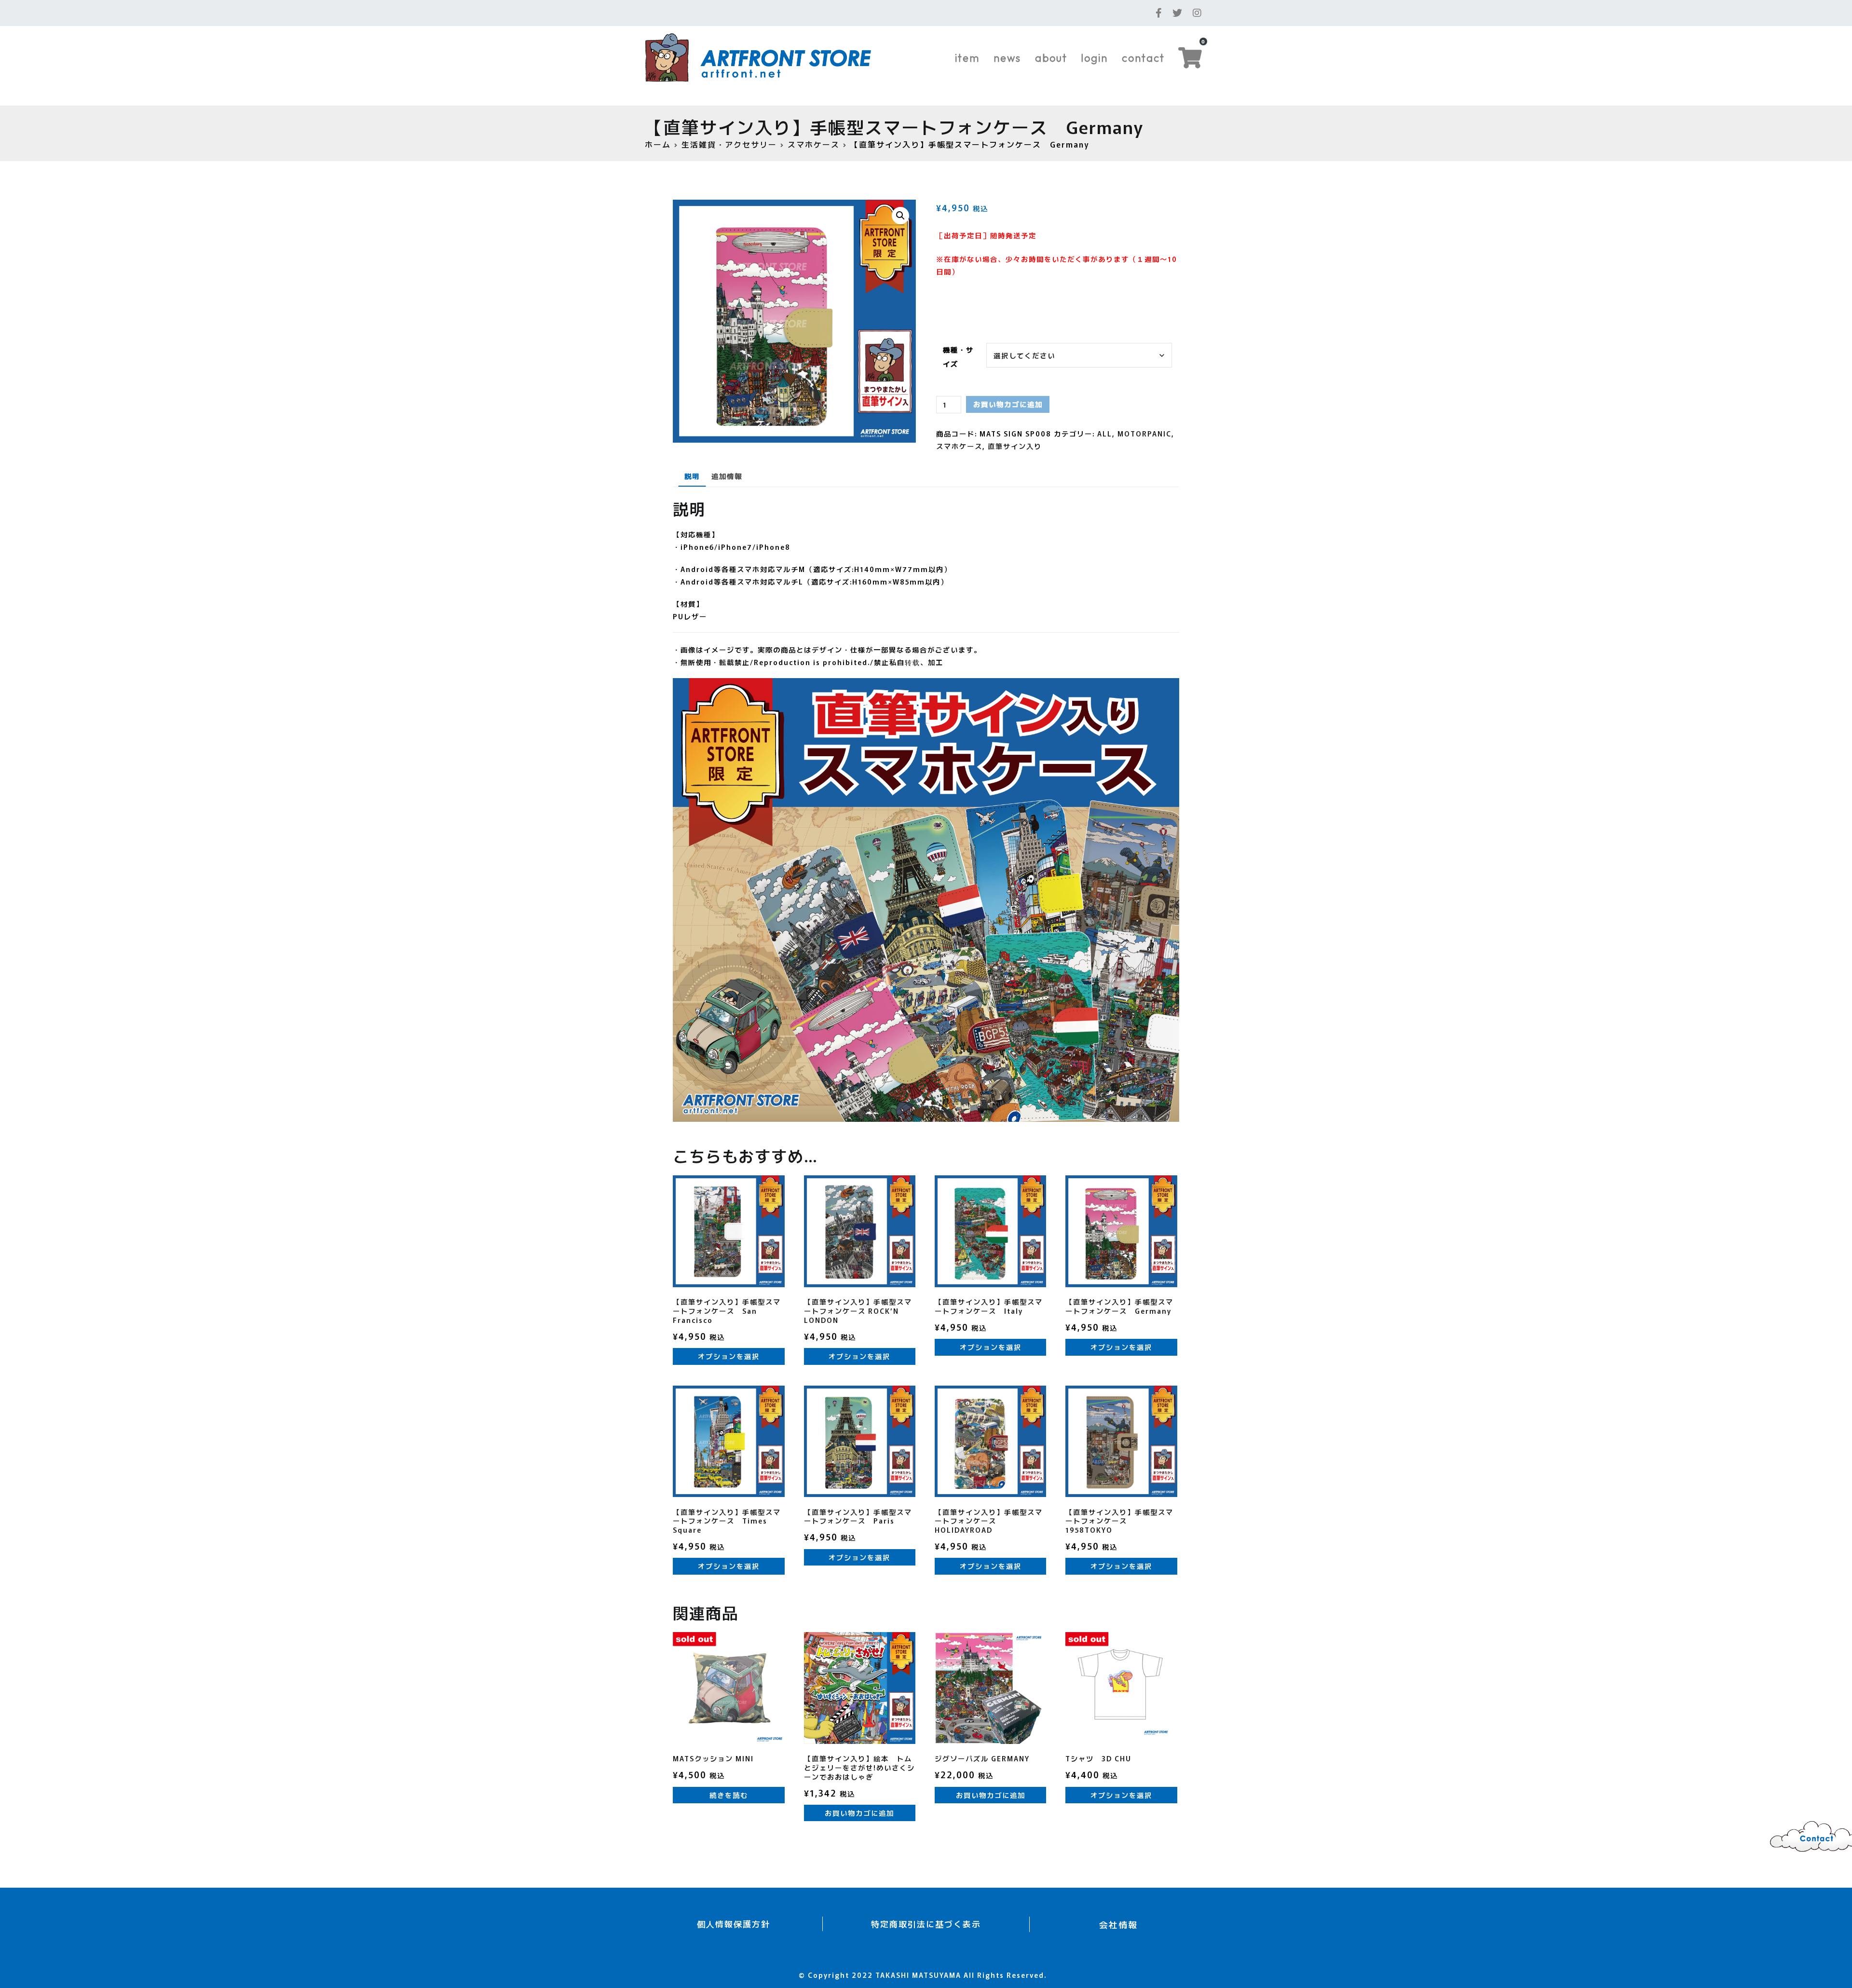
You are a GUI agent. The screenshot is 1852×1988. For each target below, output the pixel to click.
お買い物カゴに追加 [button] (859, 1813)
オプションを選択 (729, 1356)
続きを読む (729, 1795)
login (1094, 58)
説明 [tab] (692, 476)
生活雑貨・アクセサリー (729, 144)
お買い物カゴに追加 (1008, 404)
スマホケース (814, 144)
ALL (1105, 433)
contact (1143, 58)
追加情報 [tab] (727, 476)
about (1051, 58)
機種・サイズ (958, 356)
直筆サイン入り (1015, 446)
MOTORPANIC (1144, 433)
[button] (900, 216)
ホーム (658, 144)
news (1007, 58)
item (967, 58)
